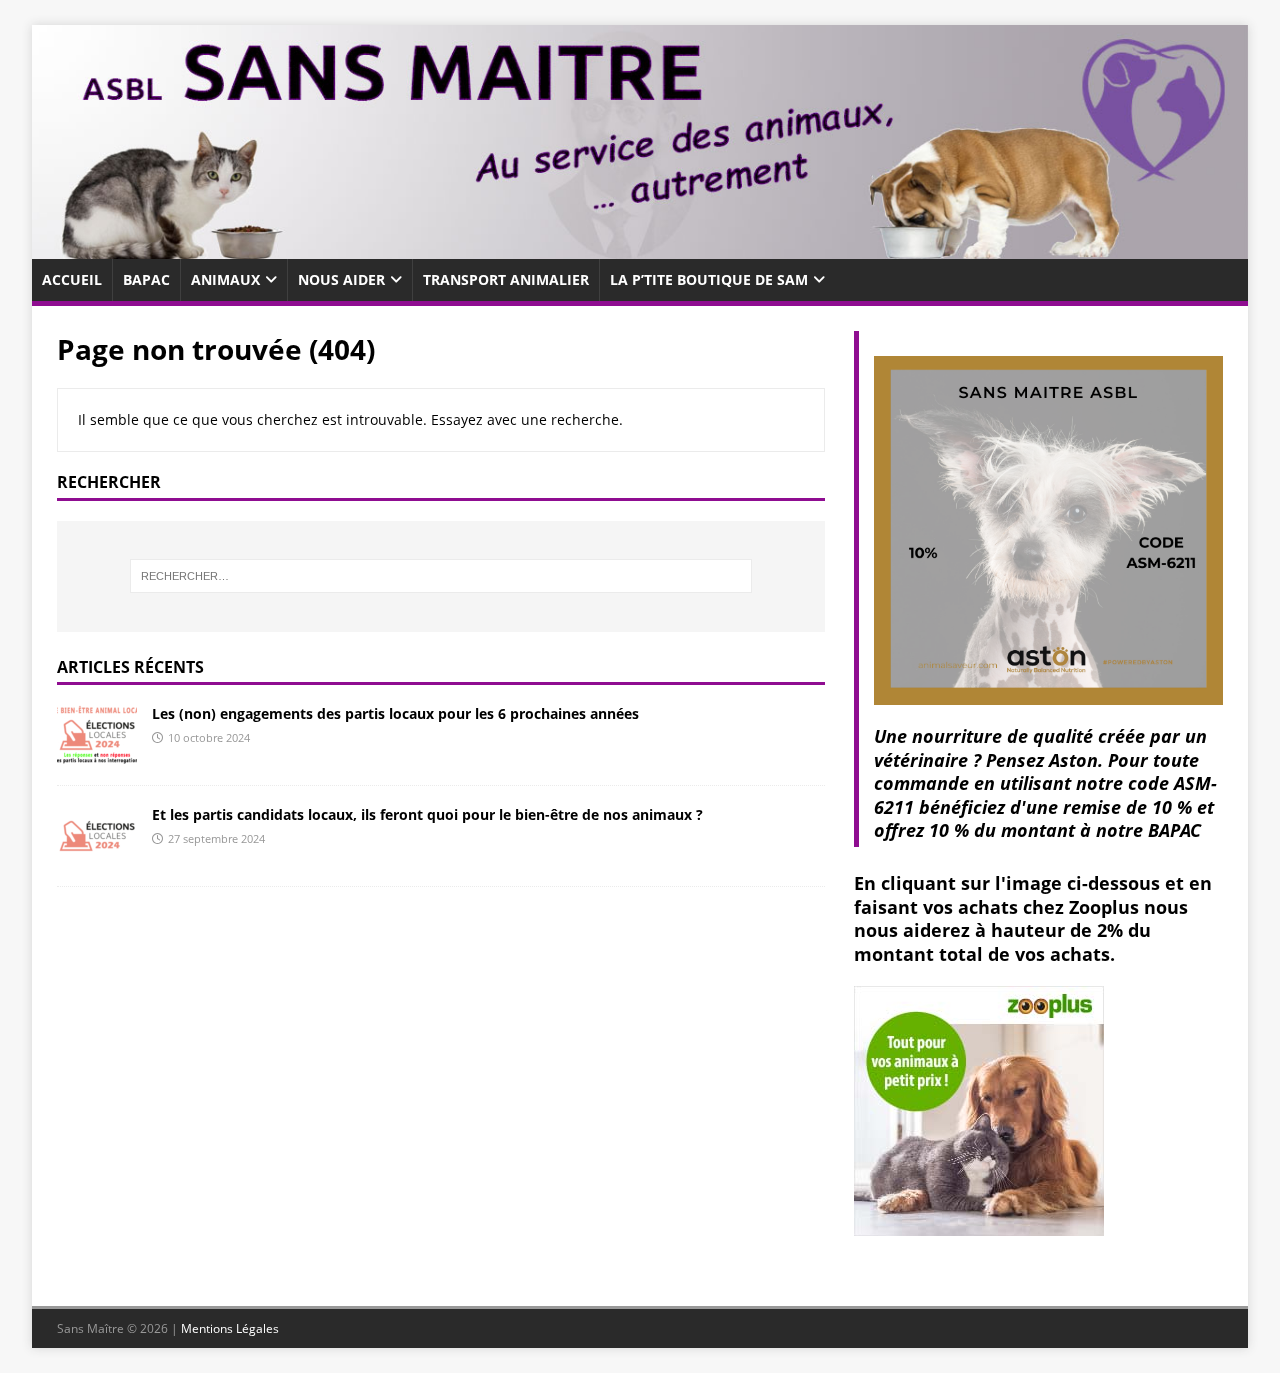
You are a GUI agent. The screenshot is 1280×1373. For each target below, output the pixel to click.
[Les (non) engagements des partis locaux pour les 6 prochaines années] (97, 753)
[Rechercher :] (440, 576)
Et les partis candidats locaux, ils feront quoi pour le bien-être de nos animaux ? (427, 814)
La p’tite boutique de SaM (709, 279)
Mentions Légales (230, 1328)
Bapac (146, 279)
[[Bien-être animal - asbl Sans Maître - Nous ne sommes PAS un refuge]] (640, 246)
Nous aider (341, 279)
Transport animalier (506, 279)
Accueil (72, 279)
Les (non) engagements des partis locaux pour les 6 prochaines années (395, 713)
